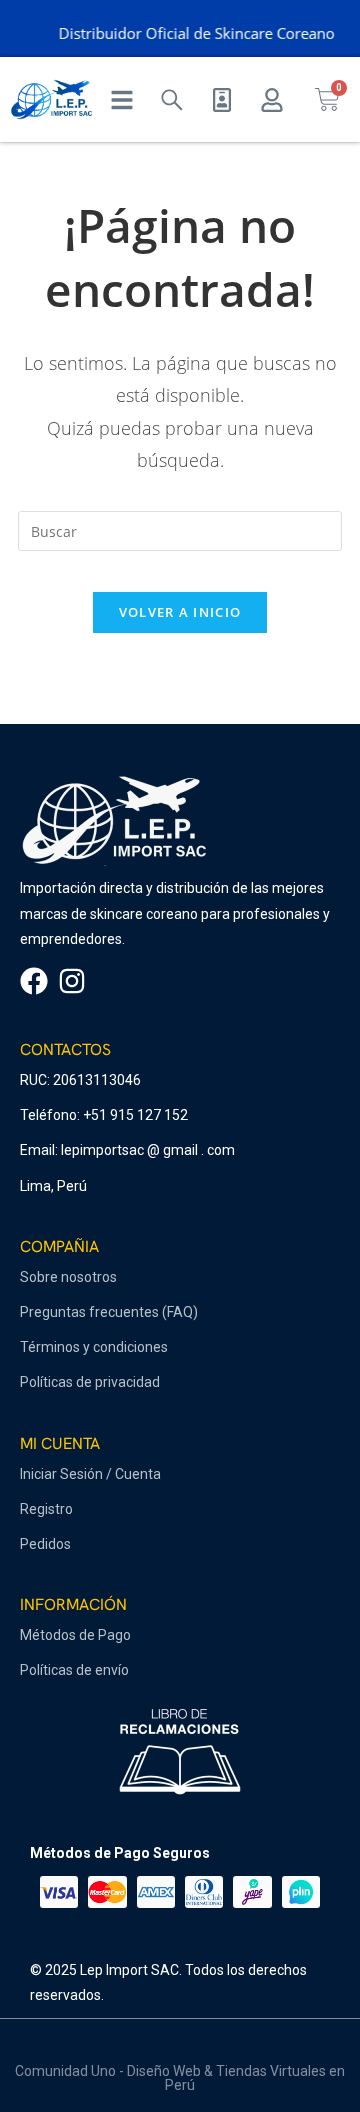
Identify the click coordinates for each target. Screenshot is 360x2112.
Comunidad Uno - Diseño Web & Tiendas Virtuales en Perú (180, 2078)
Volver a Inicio (180, 612)
